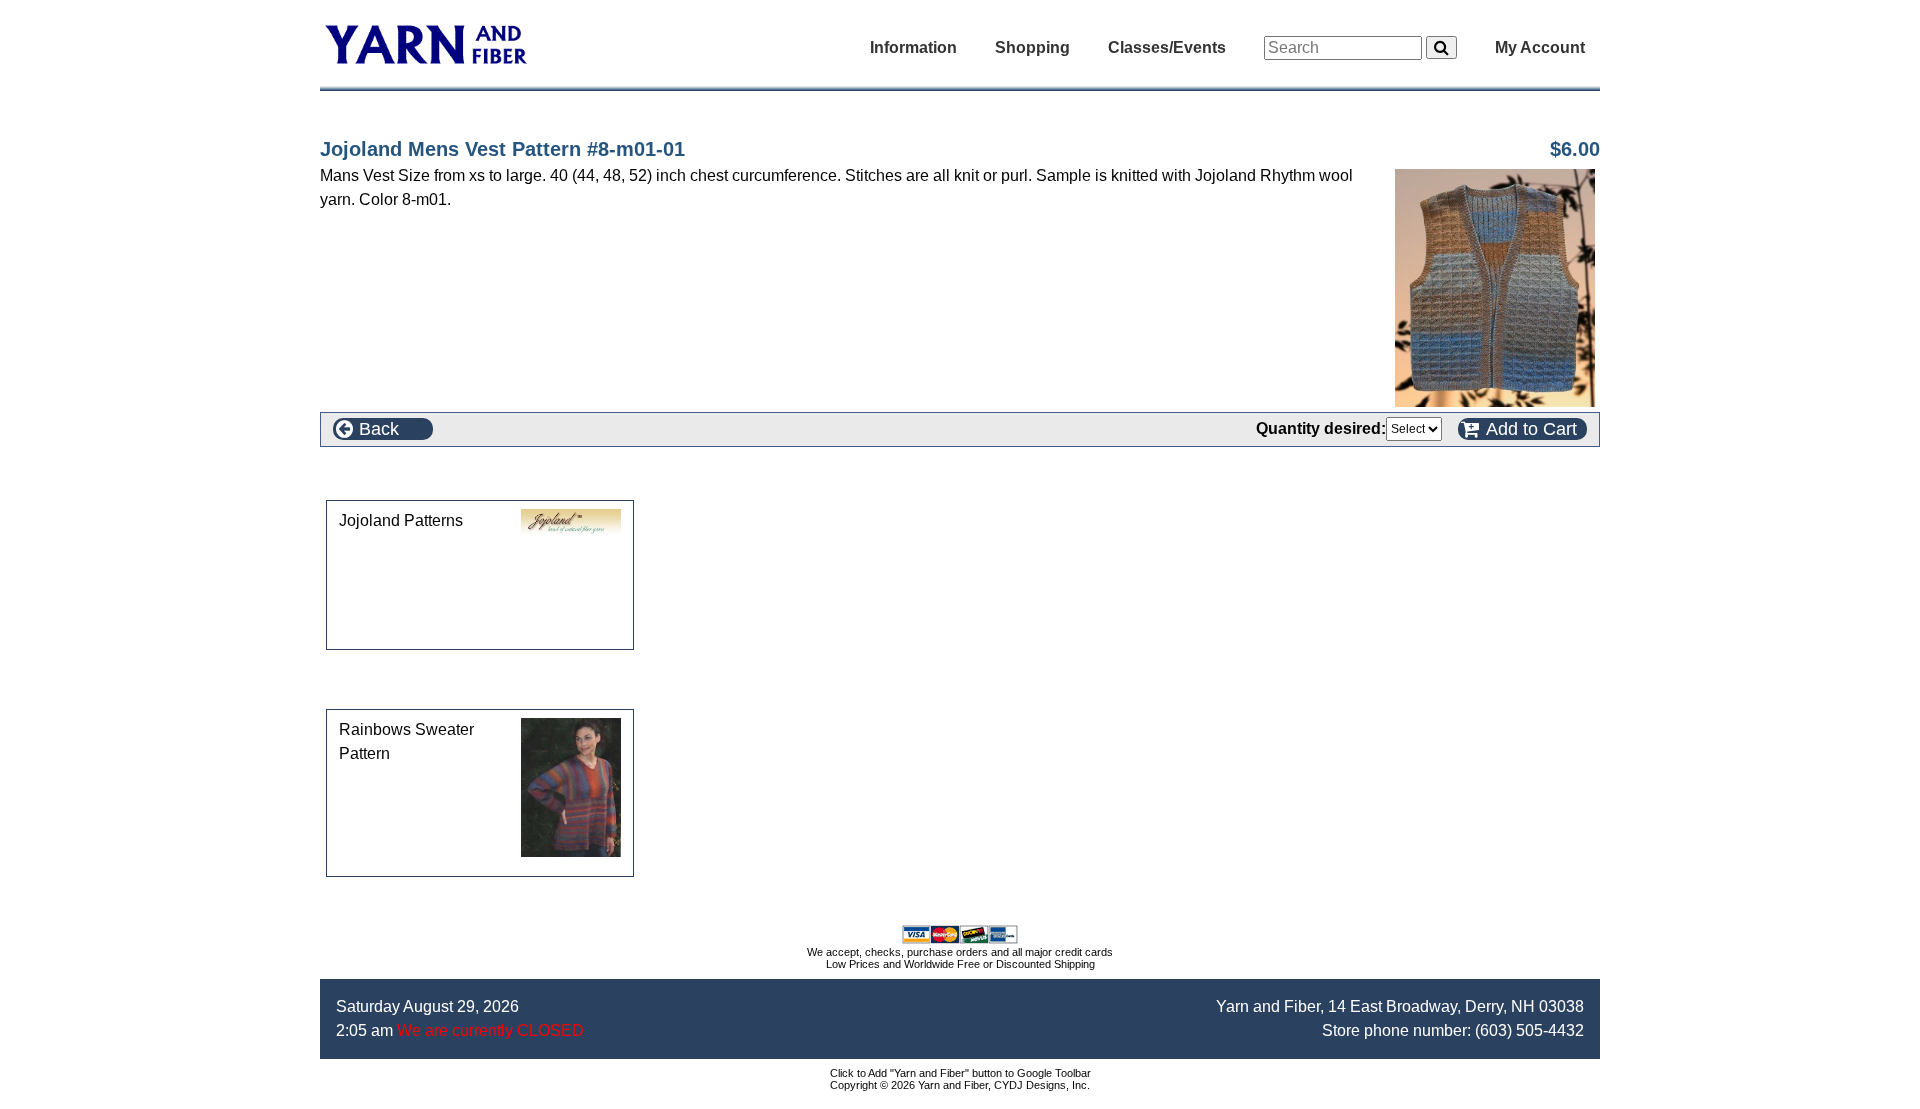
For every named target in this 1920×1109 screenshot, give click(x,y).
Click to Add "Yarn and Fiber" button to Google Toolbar (960, 1073)
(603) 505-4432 (1529, 1030)
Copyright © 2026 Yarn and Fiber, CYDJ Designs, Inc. (960, 1085)
